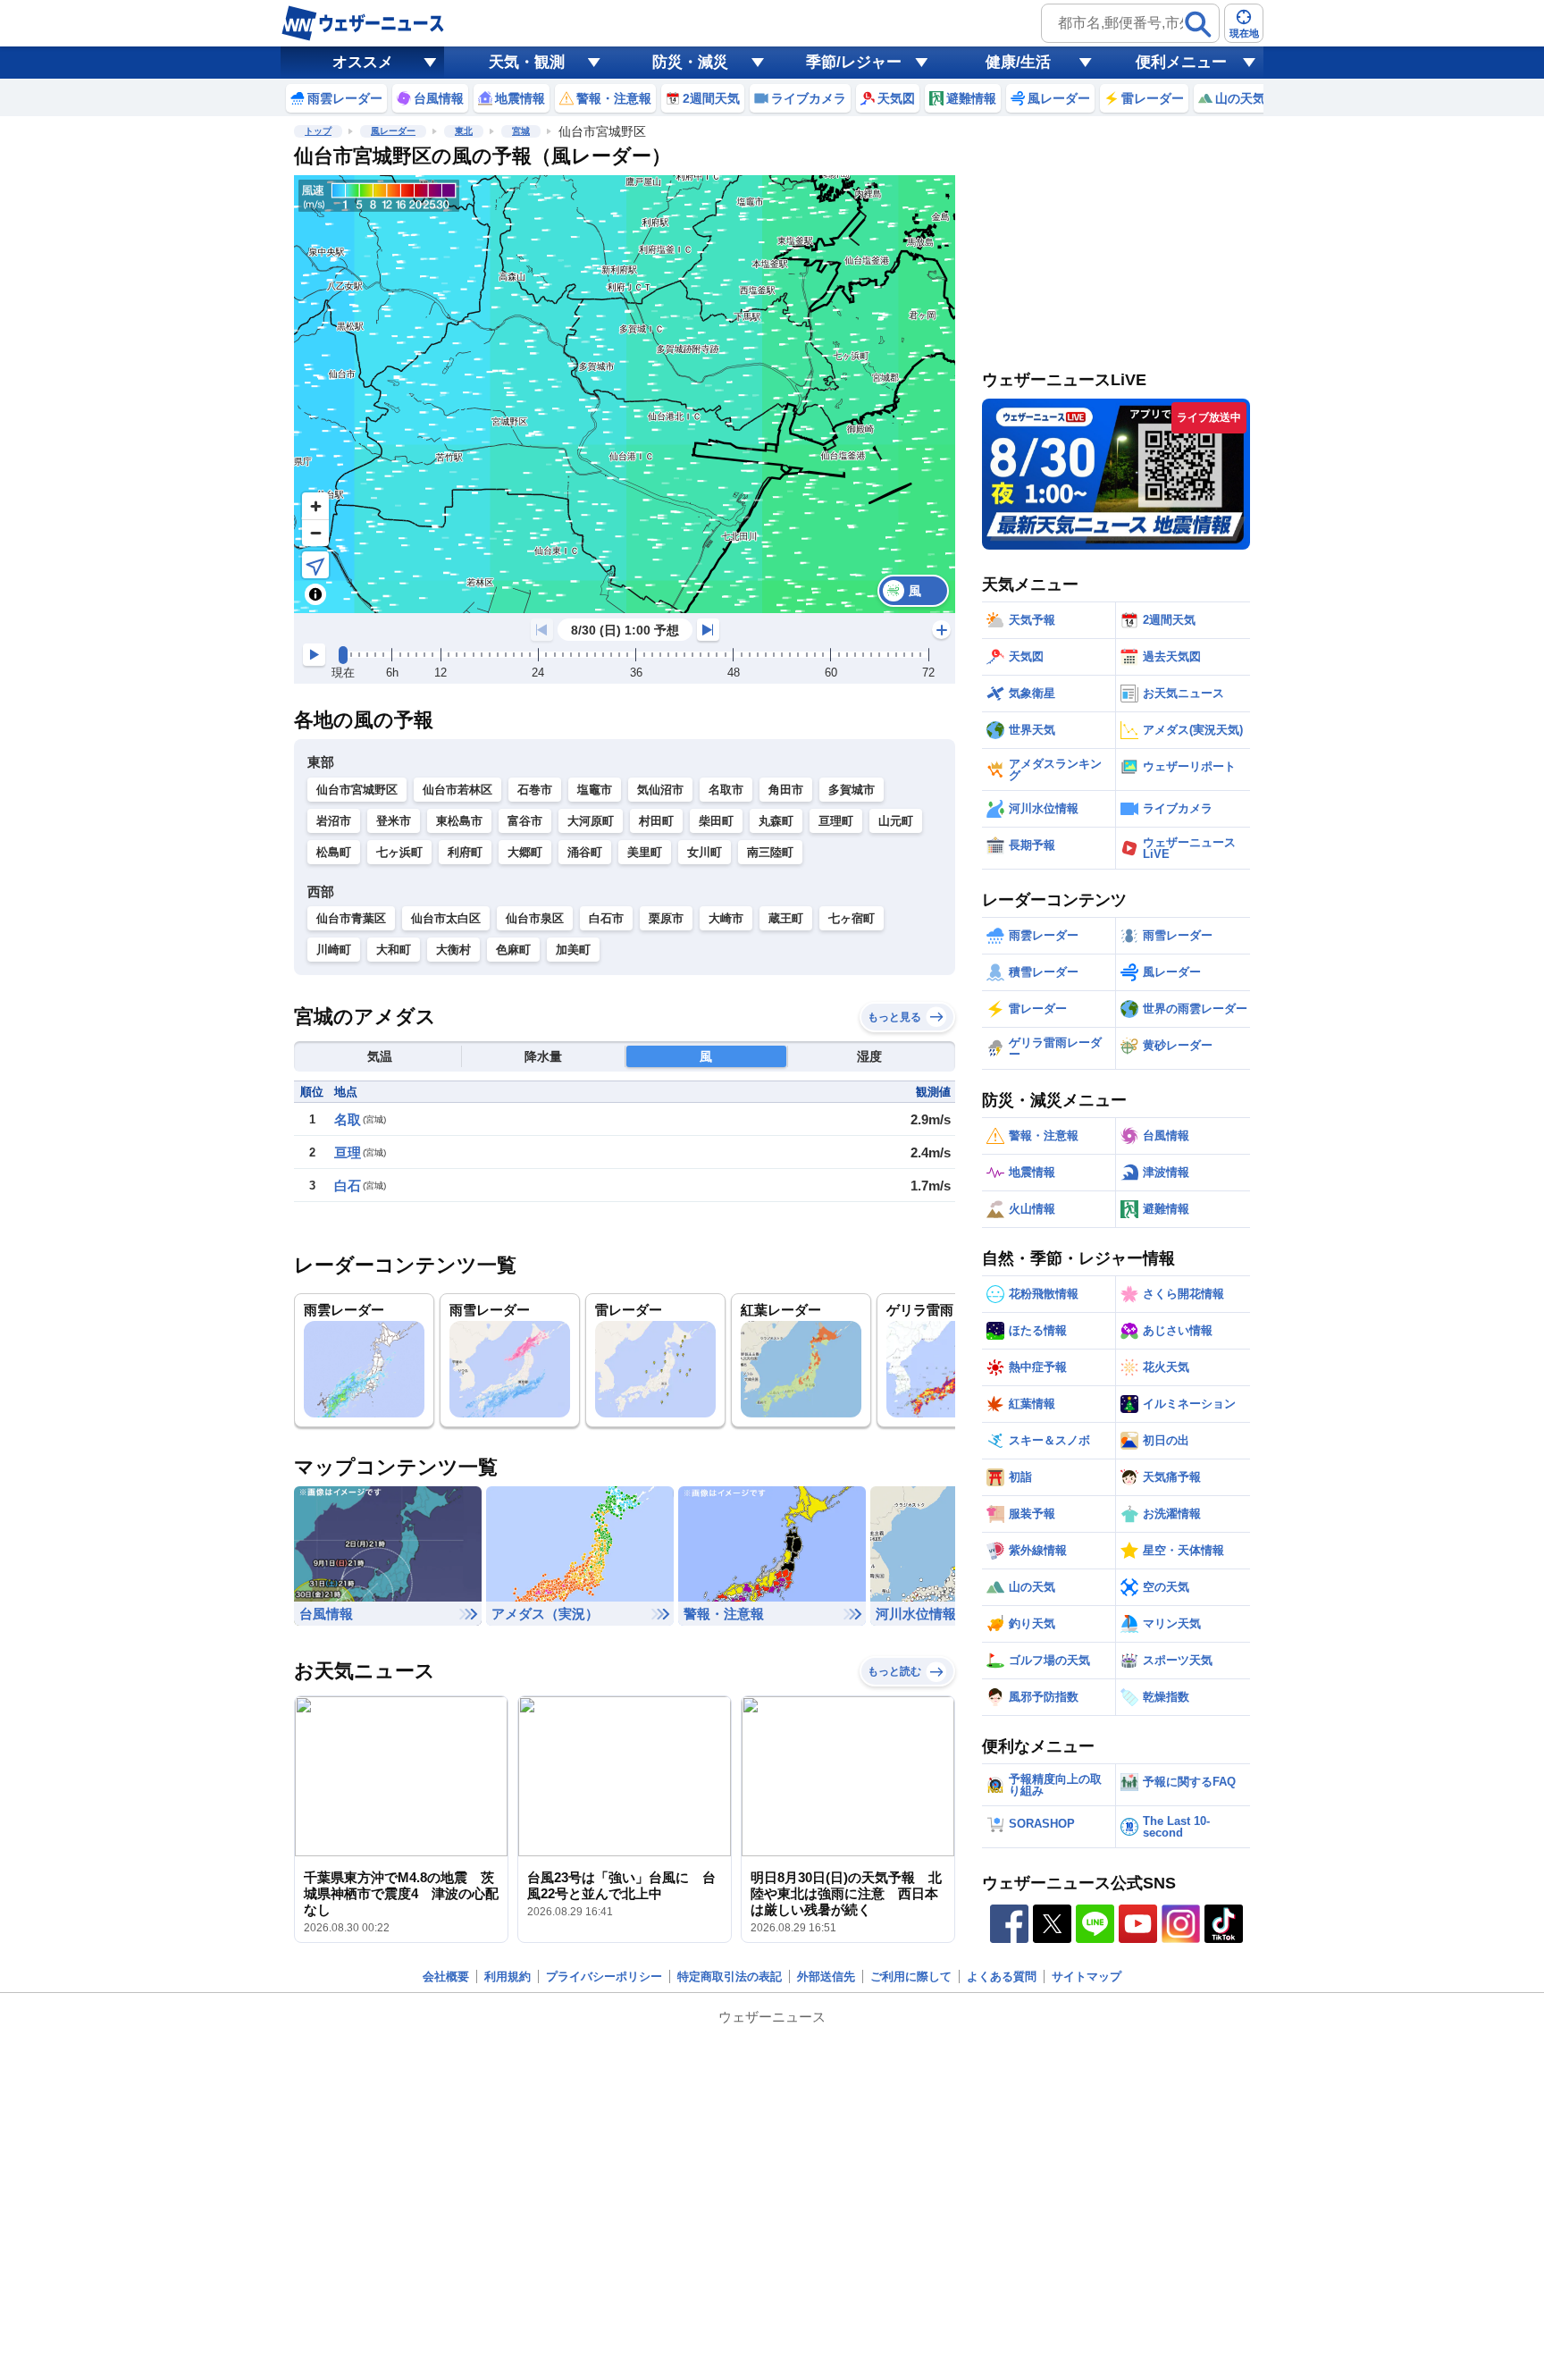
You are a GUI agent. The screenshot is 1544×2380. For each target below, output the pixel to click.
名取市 (726, 790)
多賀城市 (852, 790)
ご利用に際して (911, 1976)
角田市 (786, 790)
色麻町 (513, 950)
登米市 (394, 821)
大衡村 (453, 950)
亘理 (348, 1152)
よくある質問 (1002, 1976)
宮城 (521, 131)
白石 (348, 1186)
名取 (348, 1119)
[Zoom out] (315, 533)
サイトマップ (1087, 1976)
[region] (625, 394)
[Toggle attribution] (315, 594)
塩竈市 (595, 790)
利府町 (465, 852)
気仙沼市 (660, 790)
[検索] (1198, 24)
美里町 (645, 852)
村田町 (656, 821)
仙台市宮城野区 (357, 790)
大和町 (394, 950)
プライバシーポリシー (604, 1976)
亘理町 (836, 821)
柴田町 (716, 821)
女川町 (705, 852)
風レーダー (393, 131)
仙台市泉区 (535, 918)
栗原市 (666, 918)
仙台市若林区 (457, 790)
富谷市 (525, 821)
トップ (318, 131)
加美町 (573, 950)
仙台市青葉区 (351, 918)
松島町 (334, 852)
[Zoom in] (315, 506)
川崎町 (334, 950)
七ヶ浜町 (399, 852)
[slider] (343, 655)
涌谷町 (585, 852)
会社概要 (446, 1976)
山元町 (896, 821)
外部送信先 (826, 1976)
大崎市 (726, 918)
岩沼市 (334, 821)
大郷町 (525, 852)
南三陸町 (770, 852)
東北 (464, 131)
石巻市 (535, 790)
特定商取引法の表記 (730, 1976)
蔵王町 (786, 918)
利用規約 (508, 1976)
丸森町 (776, 821)
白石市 (606, 918)
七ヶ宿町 (852, 918)
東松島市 (459, 821)
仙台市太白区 (446, 918)
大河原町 (591, 821)
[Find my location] (315, 565)
